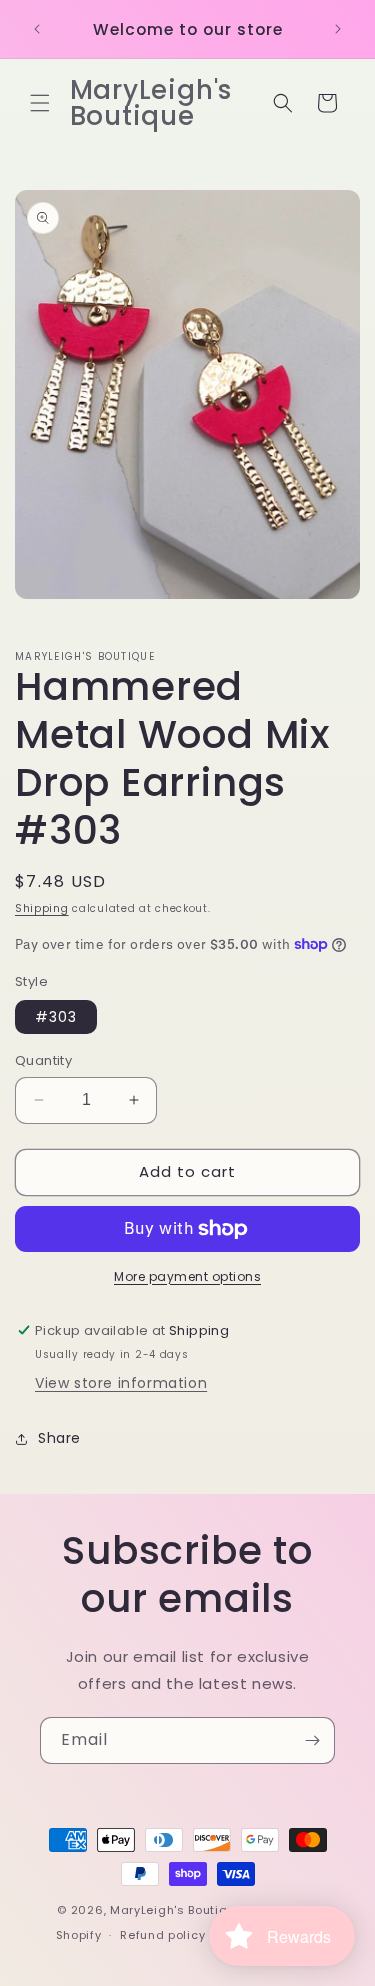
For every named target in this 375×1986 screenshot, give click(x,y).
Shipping (42, 908)
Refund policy (162, 1935)
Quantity (43, 1060)
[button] (40, 103)
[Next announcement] (338, 29)
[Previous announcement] (37, 29)
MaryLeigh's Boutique (178, 1910)
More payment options (187, 1276)
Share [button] (59, 1438)
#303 (56, 1017)
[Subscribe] (312, 1740)
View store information (121, 1383)
